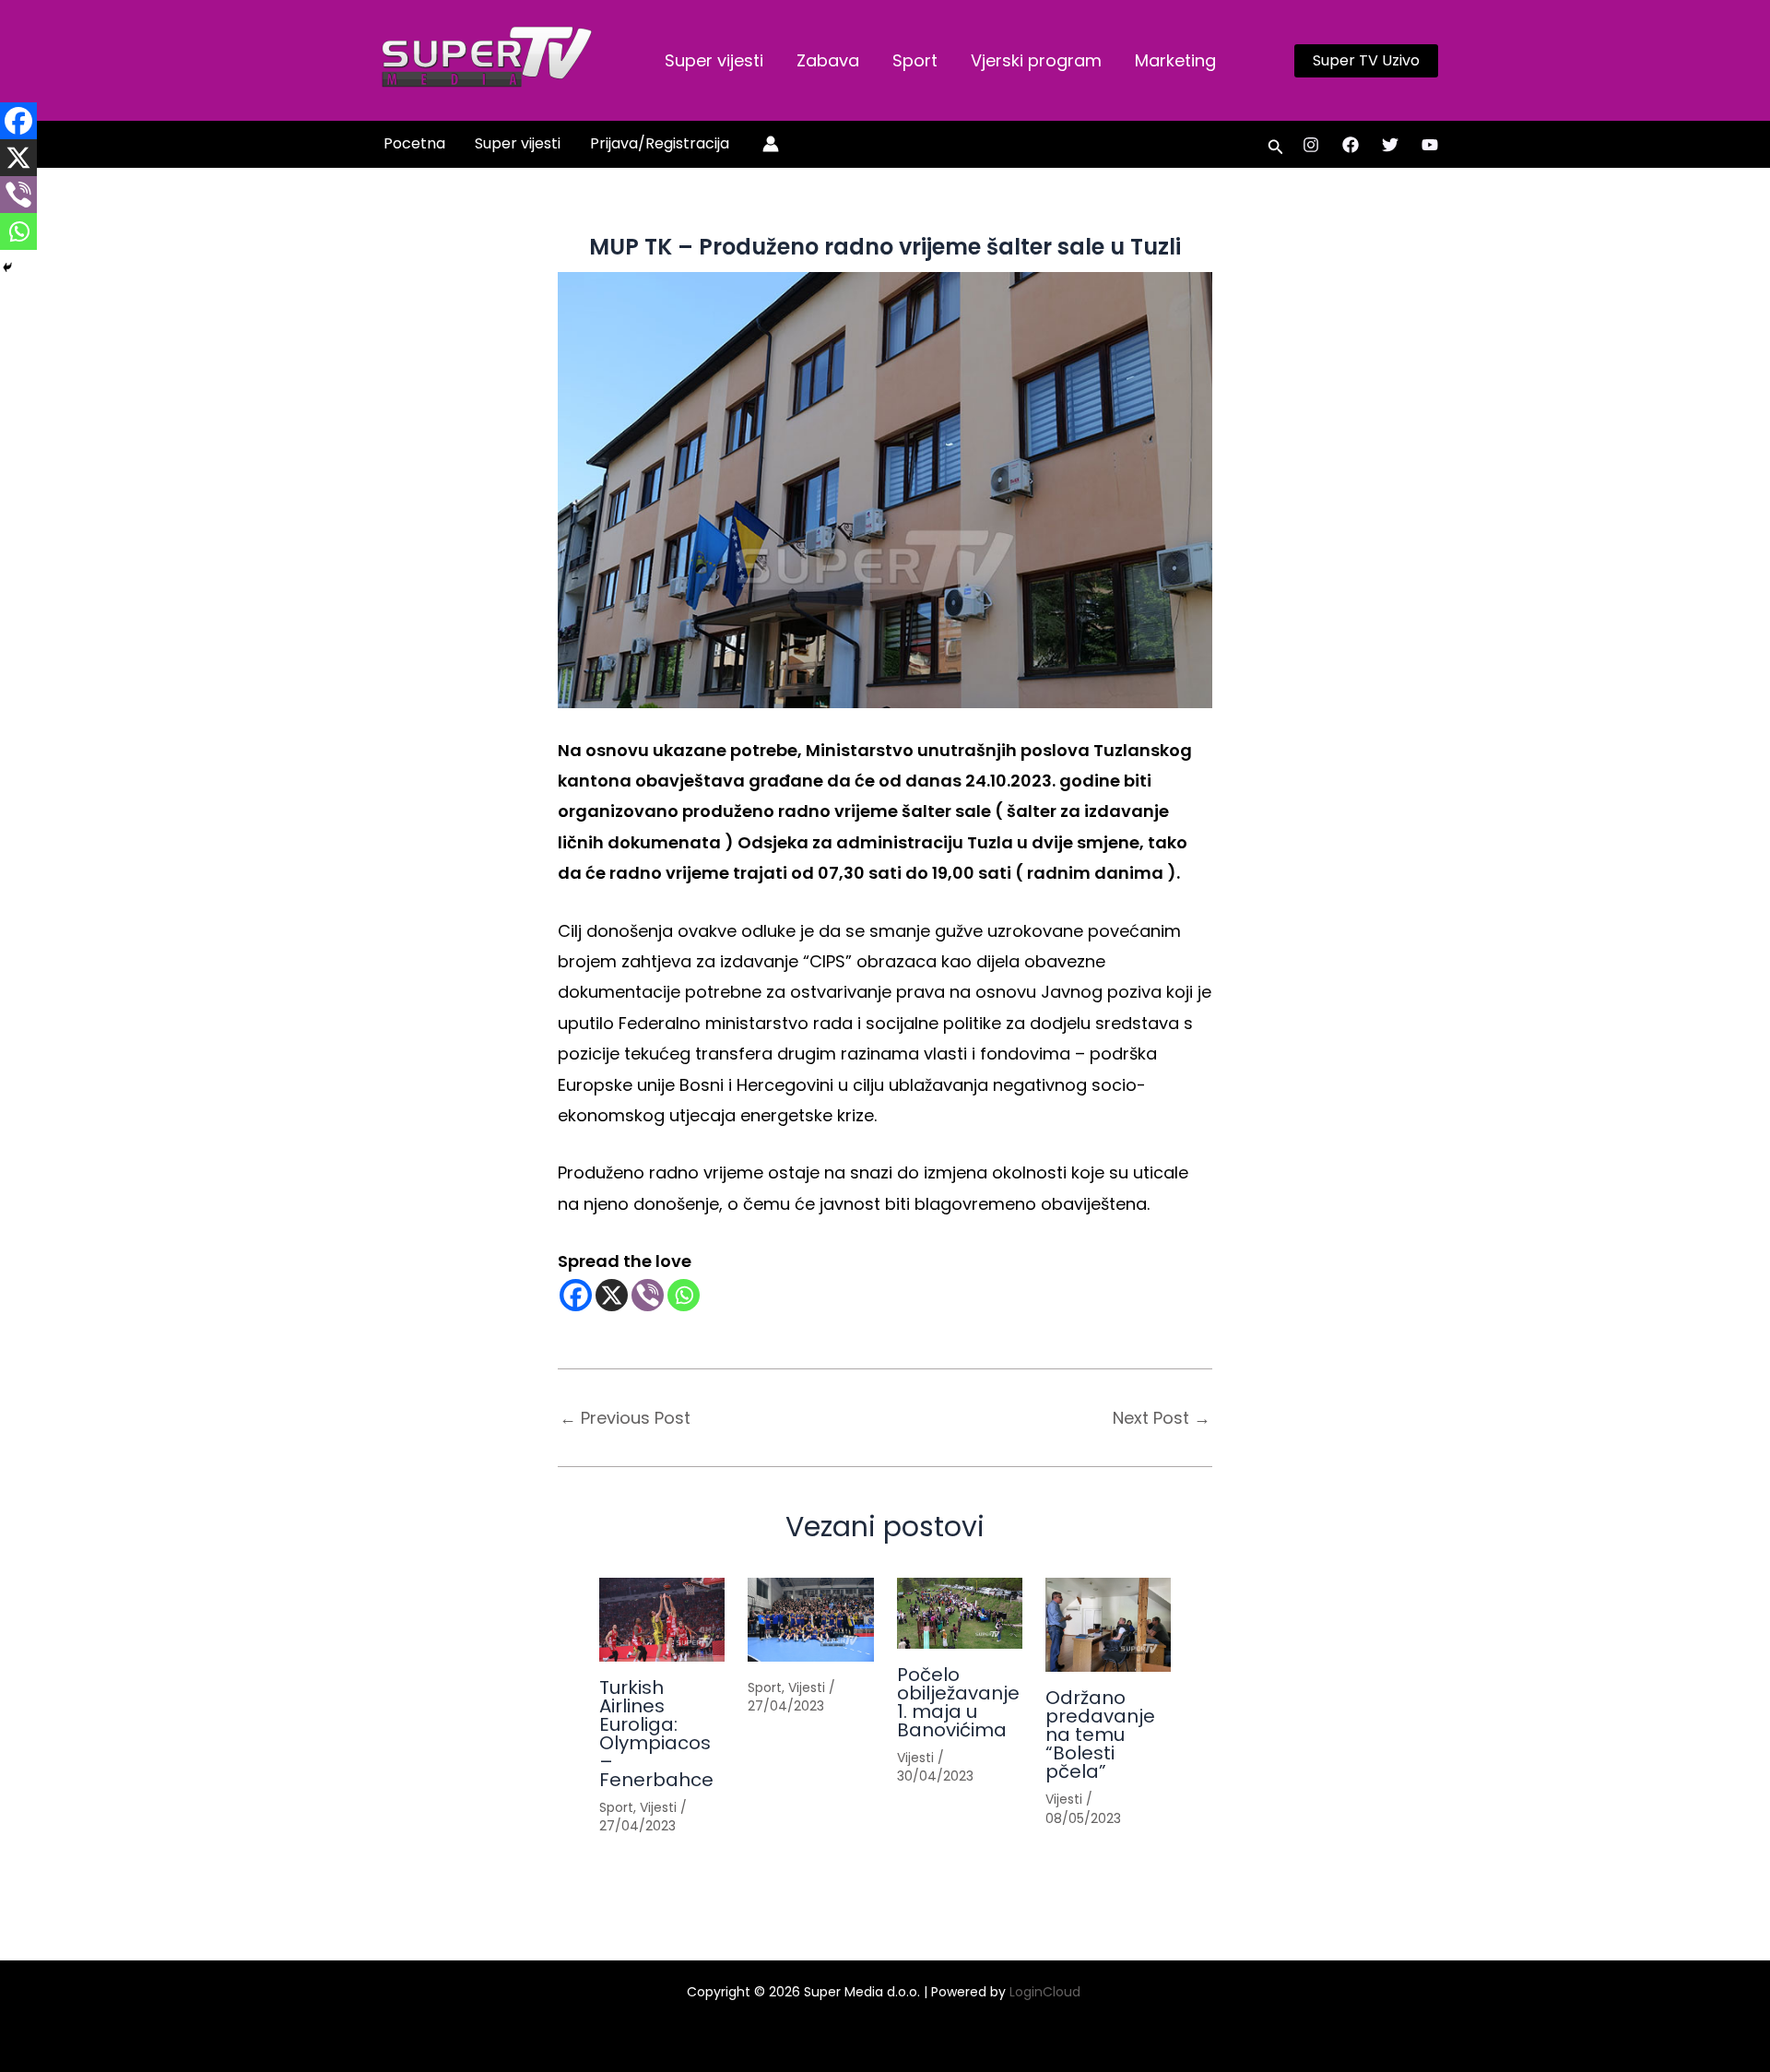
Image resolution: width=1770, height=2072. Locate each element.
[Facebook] (1351, 145)
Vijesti (658, 1807)
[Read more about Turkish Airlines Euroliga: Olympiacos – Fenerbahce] (662, 1620)
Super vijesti (714, 60)
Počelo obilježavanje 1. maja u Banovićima (958, 1702)
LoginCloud (1047, 1992)
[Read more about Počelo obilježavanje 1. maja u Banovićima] (960, 1613)
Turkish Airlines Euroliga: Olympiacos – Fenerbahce (656, 1734)
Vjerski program (1036, 60)
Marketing (1175, 60)
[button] (1366, 61)
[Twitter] (1390, 145)
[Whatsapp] (684, 1295)
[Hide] (7, 267)
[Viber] (648, 1295)
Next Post (1162, 1418)
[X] (612, 1295)
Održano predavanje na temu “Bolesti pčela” (1100, 1735)
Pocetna (414, 143)
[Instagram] (1311, 145)
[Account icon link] (771, 144)
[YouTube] (1430, 145)
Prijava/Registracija (660, 143)
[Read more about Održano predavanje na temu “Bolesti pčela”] (1108, 1625)
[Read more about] (810, 1620)
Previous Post (625, 1418)
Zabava (828, 60)
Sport (915, 60)
